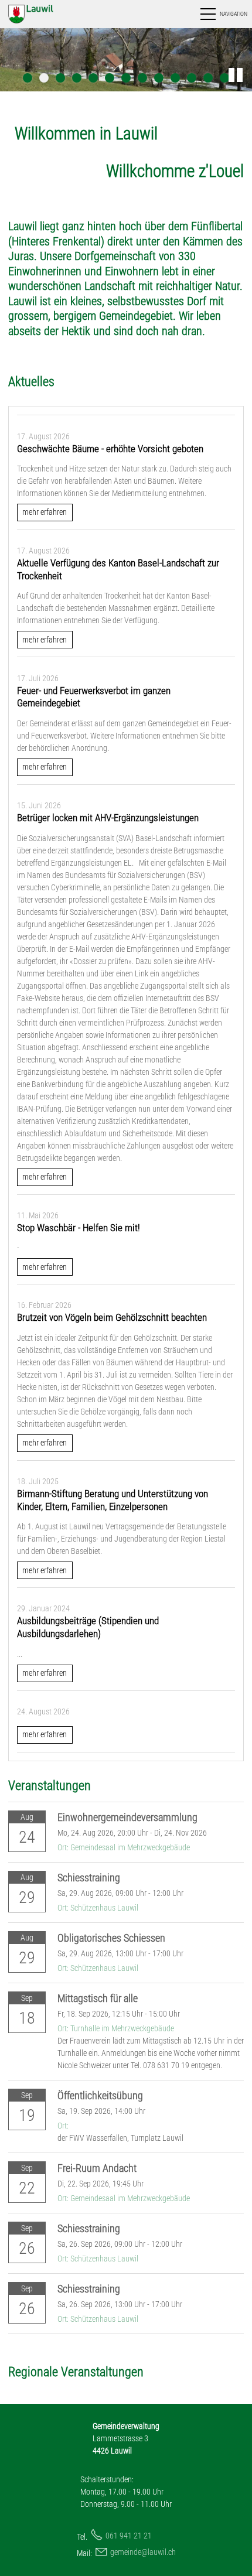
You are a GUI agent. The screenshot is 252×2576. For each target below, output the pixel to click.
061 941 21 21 (129, 2536)
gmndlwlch (143, 2552)
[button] (223, 14)
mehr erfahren (45, 512)
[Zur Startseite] (43, 14)
